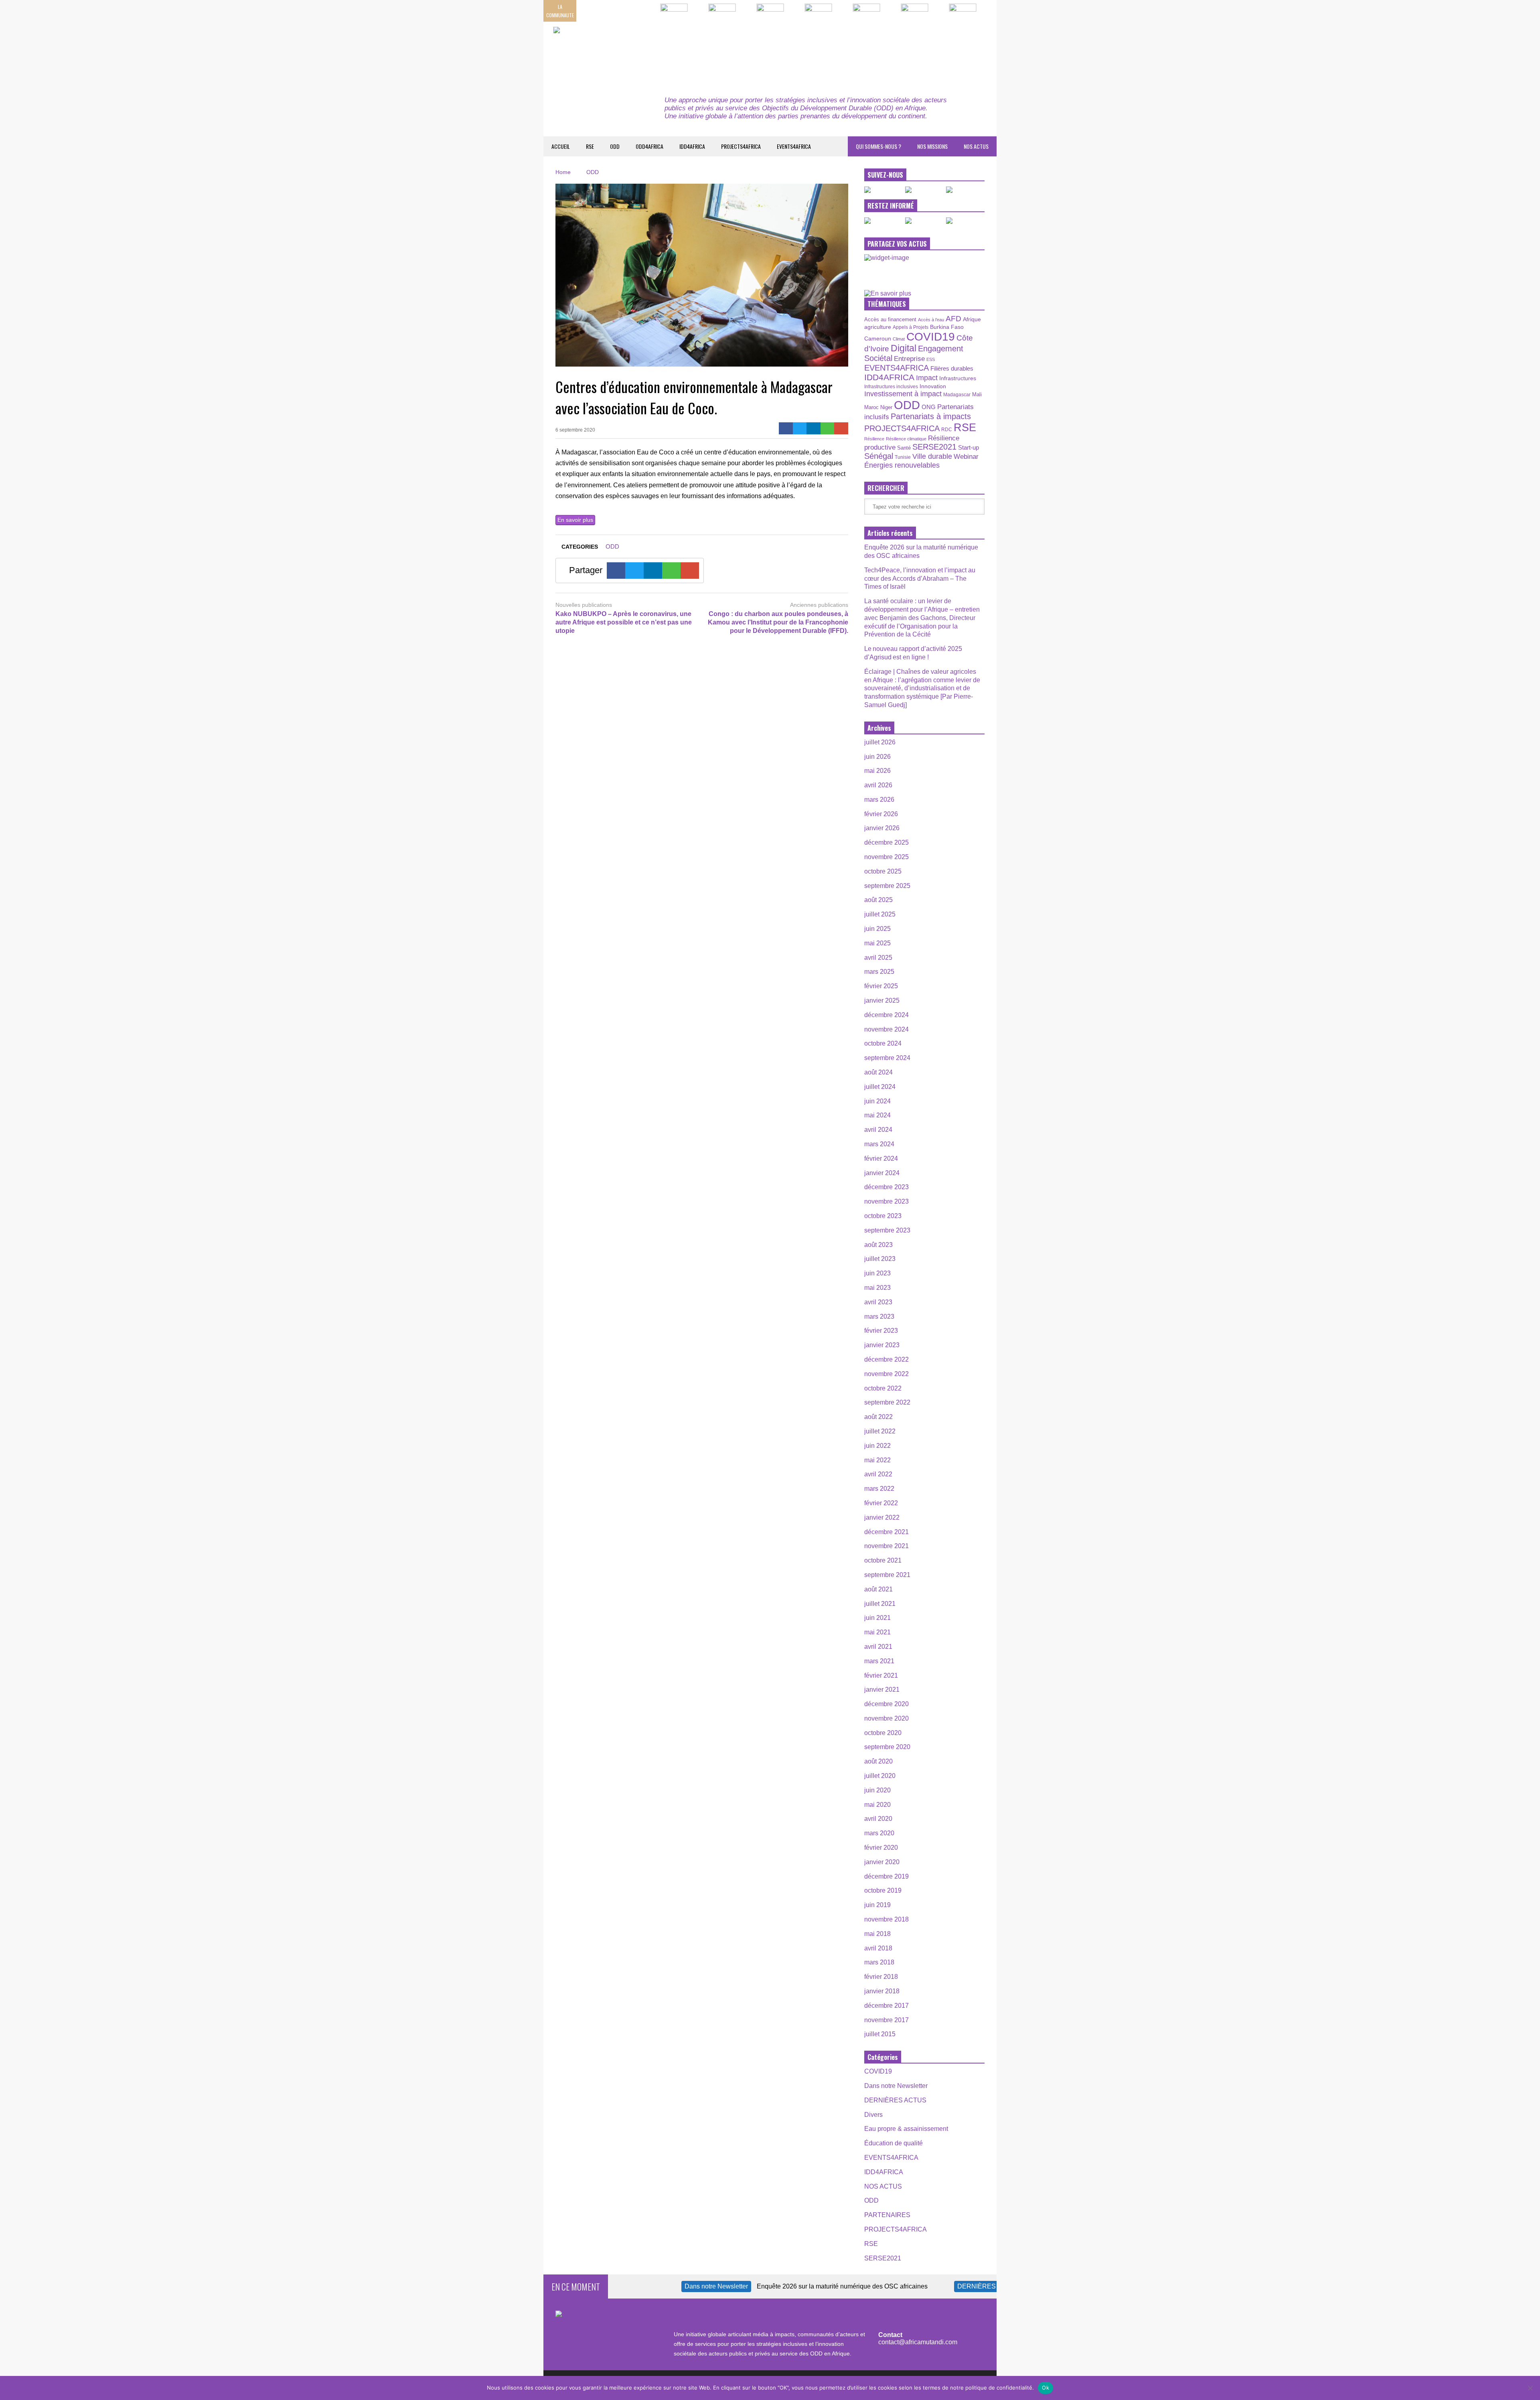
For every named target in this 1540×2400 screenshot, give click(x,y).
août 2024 (878, 1072)
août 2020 (878, 1761)
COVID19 (931, 337)
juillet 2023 (880, 1259)
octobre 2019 (883, 1890)
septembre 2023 (887, 1230)
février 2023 (881, 1331)
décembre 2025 (887, 842)
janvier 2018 (882, 1991)
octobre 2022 (883, 1388)
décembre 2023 (887, 1187)
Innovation (933, 386)
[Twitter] (800, 428)
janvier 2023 (882, 1345)
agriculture (878, 327)
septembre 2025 (887, 886)
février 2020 (881, 1848)
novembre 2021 (887, 1546)
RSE (590, 146)
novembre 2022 (887, 1374)
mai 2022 (877, 1460)
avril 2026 (878, 785)
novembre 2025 (887, 857)
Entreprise (909, 359)
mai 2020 (877, 1805)
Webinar (966, 456)
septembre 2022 (887, 1402)
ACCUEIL (561, 146)
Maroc (871, 407)
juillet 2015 (880, 2034)
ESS (931, 359)
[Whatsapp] (828, 428)
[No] (1530, 2388)
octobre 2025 (883, 871)
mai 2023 (877, 1288)
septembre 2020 (887, 1747)
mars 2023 (879, 1317)
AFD (953, 319)
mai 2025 (877, 943)
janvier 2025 (882, 1000)
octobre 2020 (883, 1733)
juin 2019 (877, 1905)
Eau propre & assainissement (906, 2129)
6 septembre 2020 (575, 430)
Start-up (969, 447)
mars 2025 (879, 972)
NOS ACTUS (976, 146)
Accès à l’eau (931, 320)
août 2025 (878, 900)
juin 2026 (877, 757)
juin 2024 (877, 1101)
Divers (873, 2115)
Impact (927, 378)
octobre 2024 (883, 1043)
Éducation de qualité (894, 2143)
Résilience (874, 439)
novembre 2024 (887, 1029)
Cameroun (878, 339)
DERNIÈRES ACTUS (895, 2100)
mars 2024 (879, 1144)
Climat (899, 339)
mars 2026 (879, 800)
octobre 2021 (883, 1560)
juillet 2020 (880, 1776)
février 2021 (881, 1675)
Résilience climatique (906, 439)
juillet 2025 (880, 914)
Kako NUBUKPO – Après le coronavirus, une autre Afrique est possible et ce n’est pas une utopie (624, 622)
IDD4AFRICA (692, 146)
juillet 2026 (880, 742)
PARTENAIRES (887, 2215)
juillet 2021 (880, 1604)
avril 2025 (878, 958)
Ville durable (932, 456)
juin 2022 (877, 1446)
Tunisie (903, 457)
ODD (615, 146)
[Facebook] (786, 428)
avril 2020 (878, 1819)
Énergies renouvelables (902, 465)
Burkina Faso (947, 327)
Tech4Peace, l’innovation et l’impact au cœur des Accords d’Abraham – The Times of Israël (920, 579)
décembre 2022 (887, 1359)
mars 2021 (879, 1661)
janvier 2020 (882, 1862)
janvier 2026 (882, 828)
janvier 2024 (882, 1173)
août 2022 (878, 1417)
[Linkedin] (814, 428)
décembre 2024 (887, 1015)
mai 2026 (877, 771)
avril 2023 (878, 1302)
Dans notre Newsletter (896, 2086)
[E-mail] (841, 428)
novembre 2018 (887, 1919)
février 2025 (881, 986)
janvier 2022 (882, 1517)
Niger (886, 407)
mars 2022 (879, 1489)
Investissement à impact (903, 394)
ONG (929, 407)
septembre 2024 (887, 1058)
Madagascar (957, 394)
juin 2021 (877, 1618)
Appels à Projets (911, 327)
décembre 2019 (887, 1876)
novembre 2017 (887, 2020)
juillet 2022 (880, 1431)
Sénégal (879, 456)
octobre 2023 (883, 1216)
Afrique (972, 319)
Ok (1046, 2388)
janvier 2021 (882, 1690)
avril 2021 (878, 1647)
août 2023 (878, 1245)
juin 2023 (877, 1273)
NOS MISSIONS (932, 146)
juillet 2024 (880, 1087)
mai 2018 (877, 1934)
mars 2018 (879, 1962)
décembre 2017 (887, 2006)
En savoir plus (575, 520)
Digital (904, 348)
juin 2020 (877, 1790)
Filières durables (952, 369)
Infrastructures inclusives (891, 387)
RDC (947, 429)
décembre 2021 (887, 1532)
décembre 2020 (887, 1704)
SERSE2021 (934, 447)
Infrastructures (958, 378)
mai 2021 (877, 1632)
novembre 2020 (887, 1718)
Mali (977, 395)
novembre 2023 (887, 1201)
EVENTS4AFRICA (794, 146)
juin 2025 (877, 929)
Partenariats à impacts (931, 416)
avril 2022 (878, 1474)
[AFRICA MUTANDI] (627, 52)
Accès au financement (890, 319)
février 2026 (881, 814)
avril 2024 (878, 1130)
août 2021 (878, 1589)
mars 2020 (879, 1833)
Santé (904, 448)
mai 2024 (877, 1115)
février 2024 (881, 1158)
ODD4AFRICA (649, 146)
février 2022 (881, 1503)
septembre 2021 (887, 1575)
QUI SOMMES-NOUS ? (878, 146)
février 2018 (881, 1977)
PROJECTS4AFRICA (741, 146)
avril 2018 (878, 1948)
